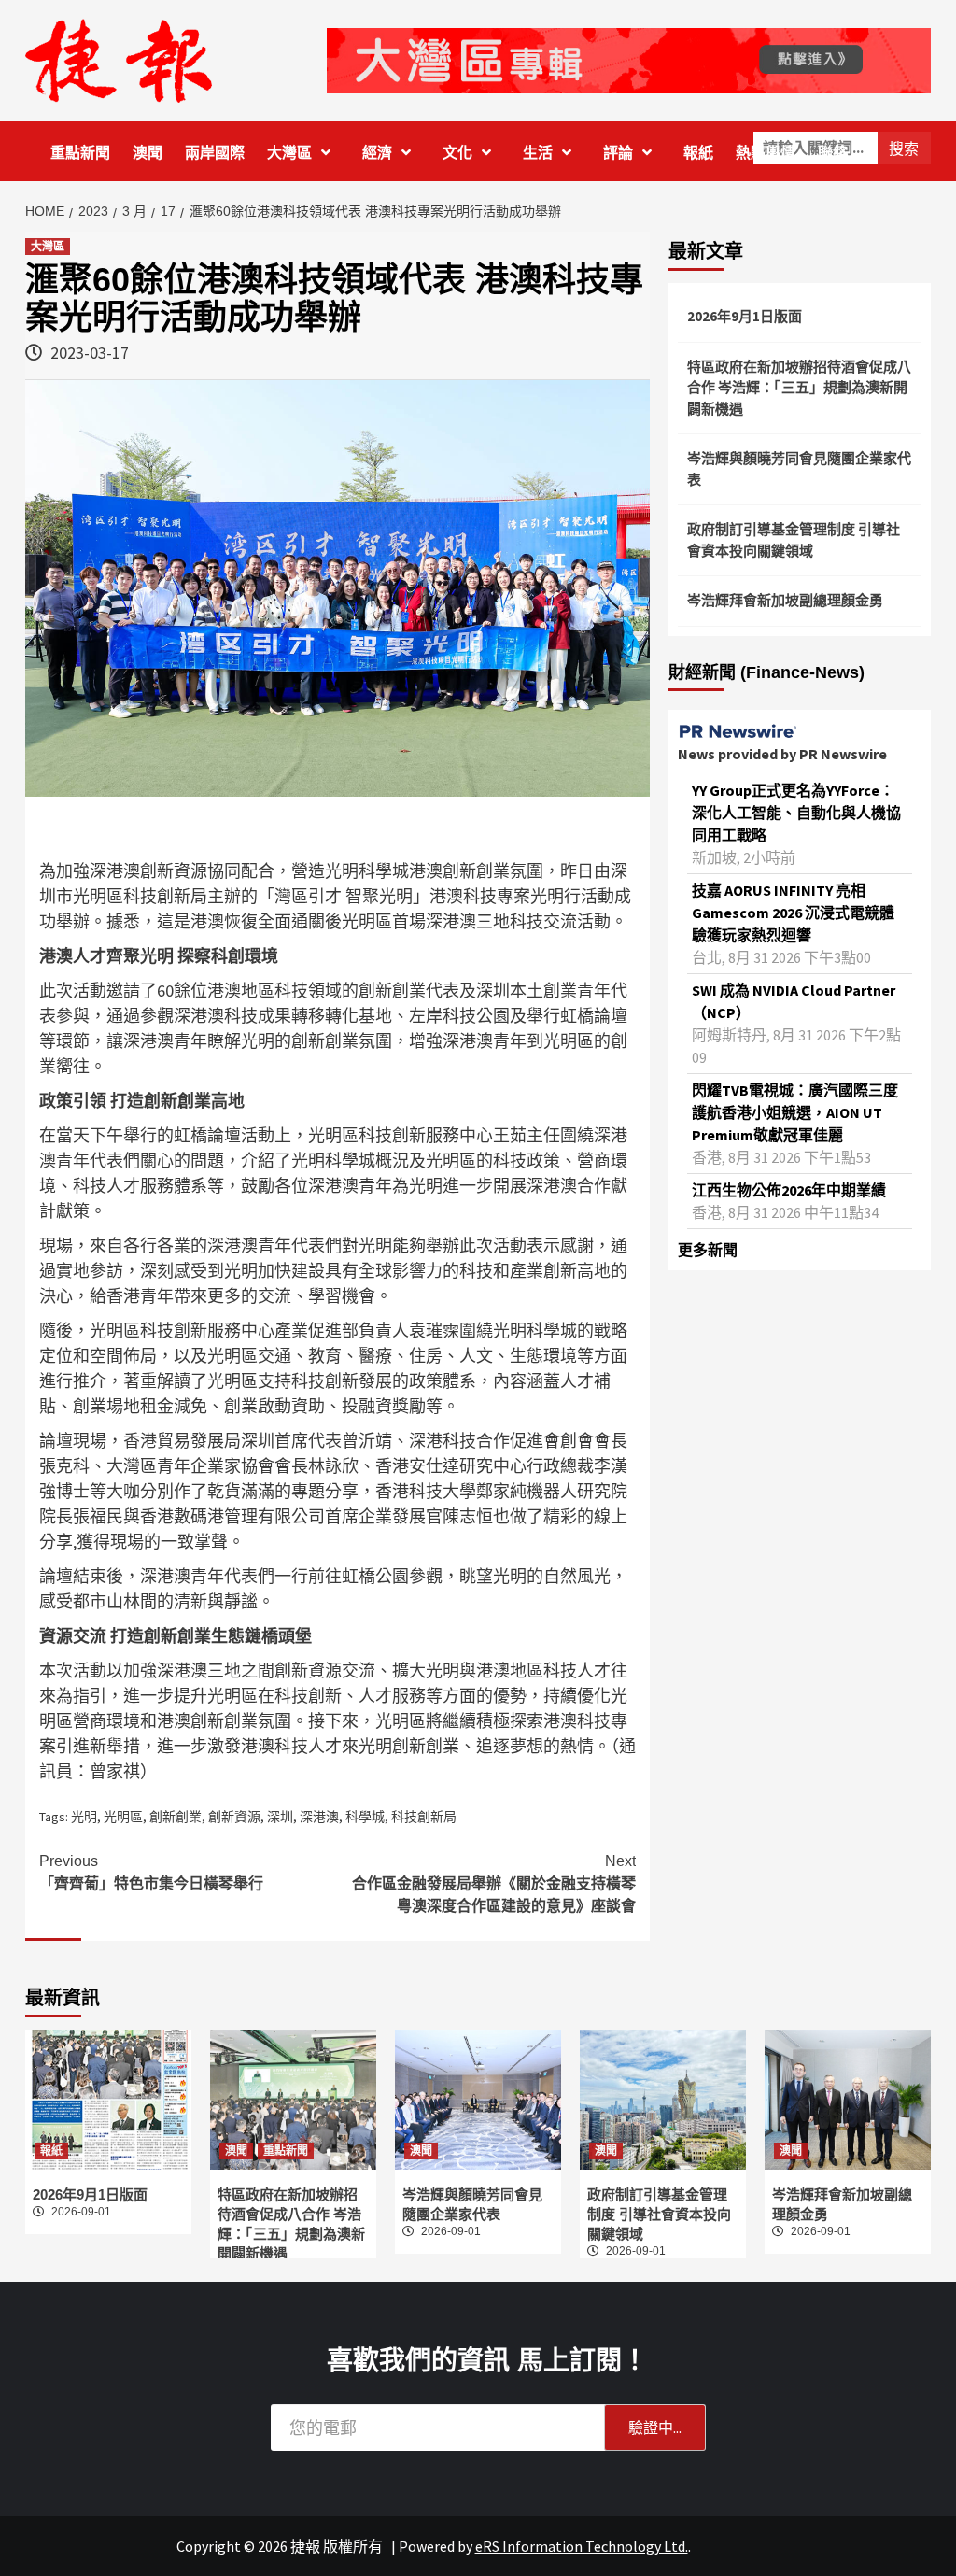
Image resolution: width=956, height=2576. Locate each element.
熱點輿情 (766, 153)
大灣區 (289, 153)
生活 (538, 153)
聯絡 (833, 153)
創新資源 (234, 1817)
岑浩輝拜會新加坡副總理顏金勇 (785, 600)
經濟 (377, 153)
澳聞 (148, 153)
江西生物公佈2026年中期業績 (789, 1190)
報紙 (698, 153)
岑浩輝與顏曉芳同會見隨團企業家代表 (799, 469)
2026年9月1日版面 (745, 316)
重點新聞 (80, 153)
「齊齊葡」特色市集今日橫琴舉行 (151, 1872)
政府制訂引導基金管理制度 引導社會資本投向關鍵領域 (794, 540)
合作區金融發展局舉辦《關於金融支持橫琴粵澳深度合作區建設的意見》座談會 (494, 1883)
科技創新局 (424, 1817)
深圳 (280, 1817)
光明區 (123, 1817)
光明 (84, 1817)
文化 (457, 153)
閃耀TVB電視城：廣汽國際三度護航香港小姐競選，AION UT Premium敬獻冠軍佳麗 (795, 1112)
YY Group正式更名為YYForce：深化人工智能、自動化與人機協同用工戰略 (796, 813)
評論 (618, 153)
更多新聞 (708, 1250)
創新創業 (176, 1817)
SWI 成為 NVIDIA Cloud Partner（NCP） (794, 1001)
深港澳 (319, 1817)
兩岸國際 (215, 153)
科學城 (365, 1817)
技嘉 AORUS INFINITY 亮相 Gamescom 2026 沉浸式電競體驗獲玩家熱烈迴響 (793, 913)
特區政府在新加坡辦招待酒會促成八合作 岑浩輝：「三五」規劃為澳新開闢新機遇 (799, 388)
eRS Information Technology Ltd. (582, 2546)
